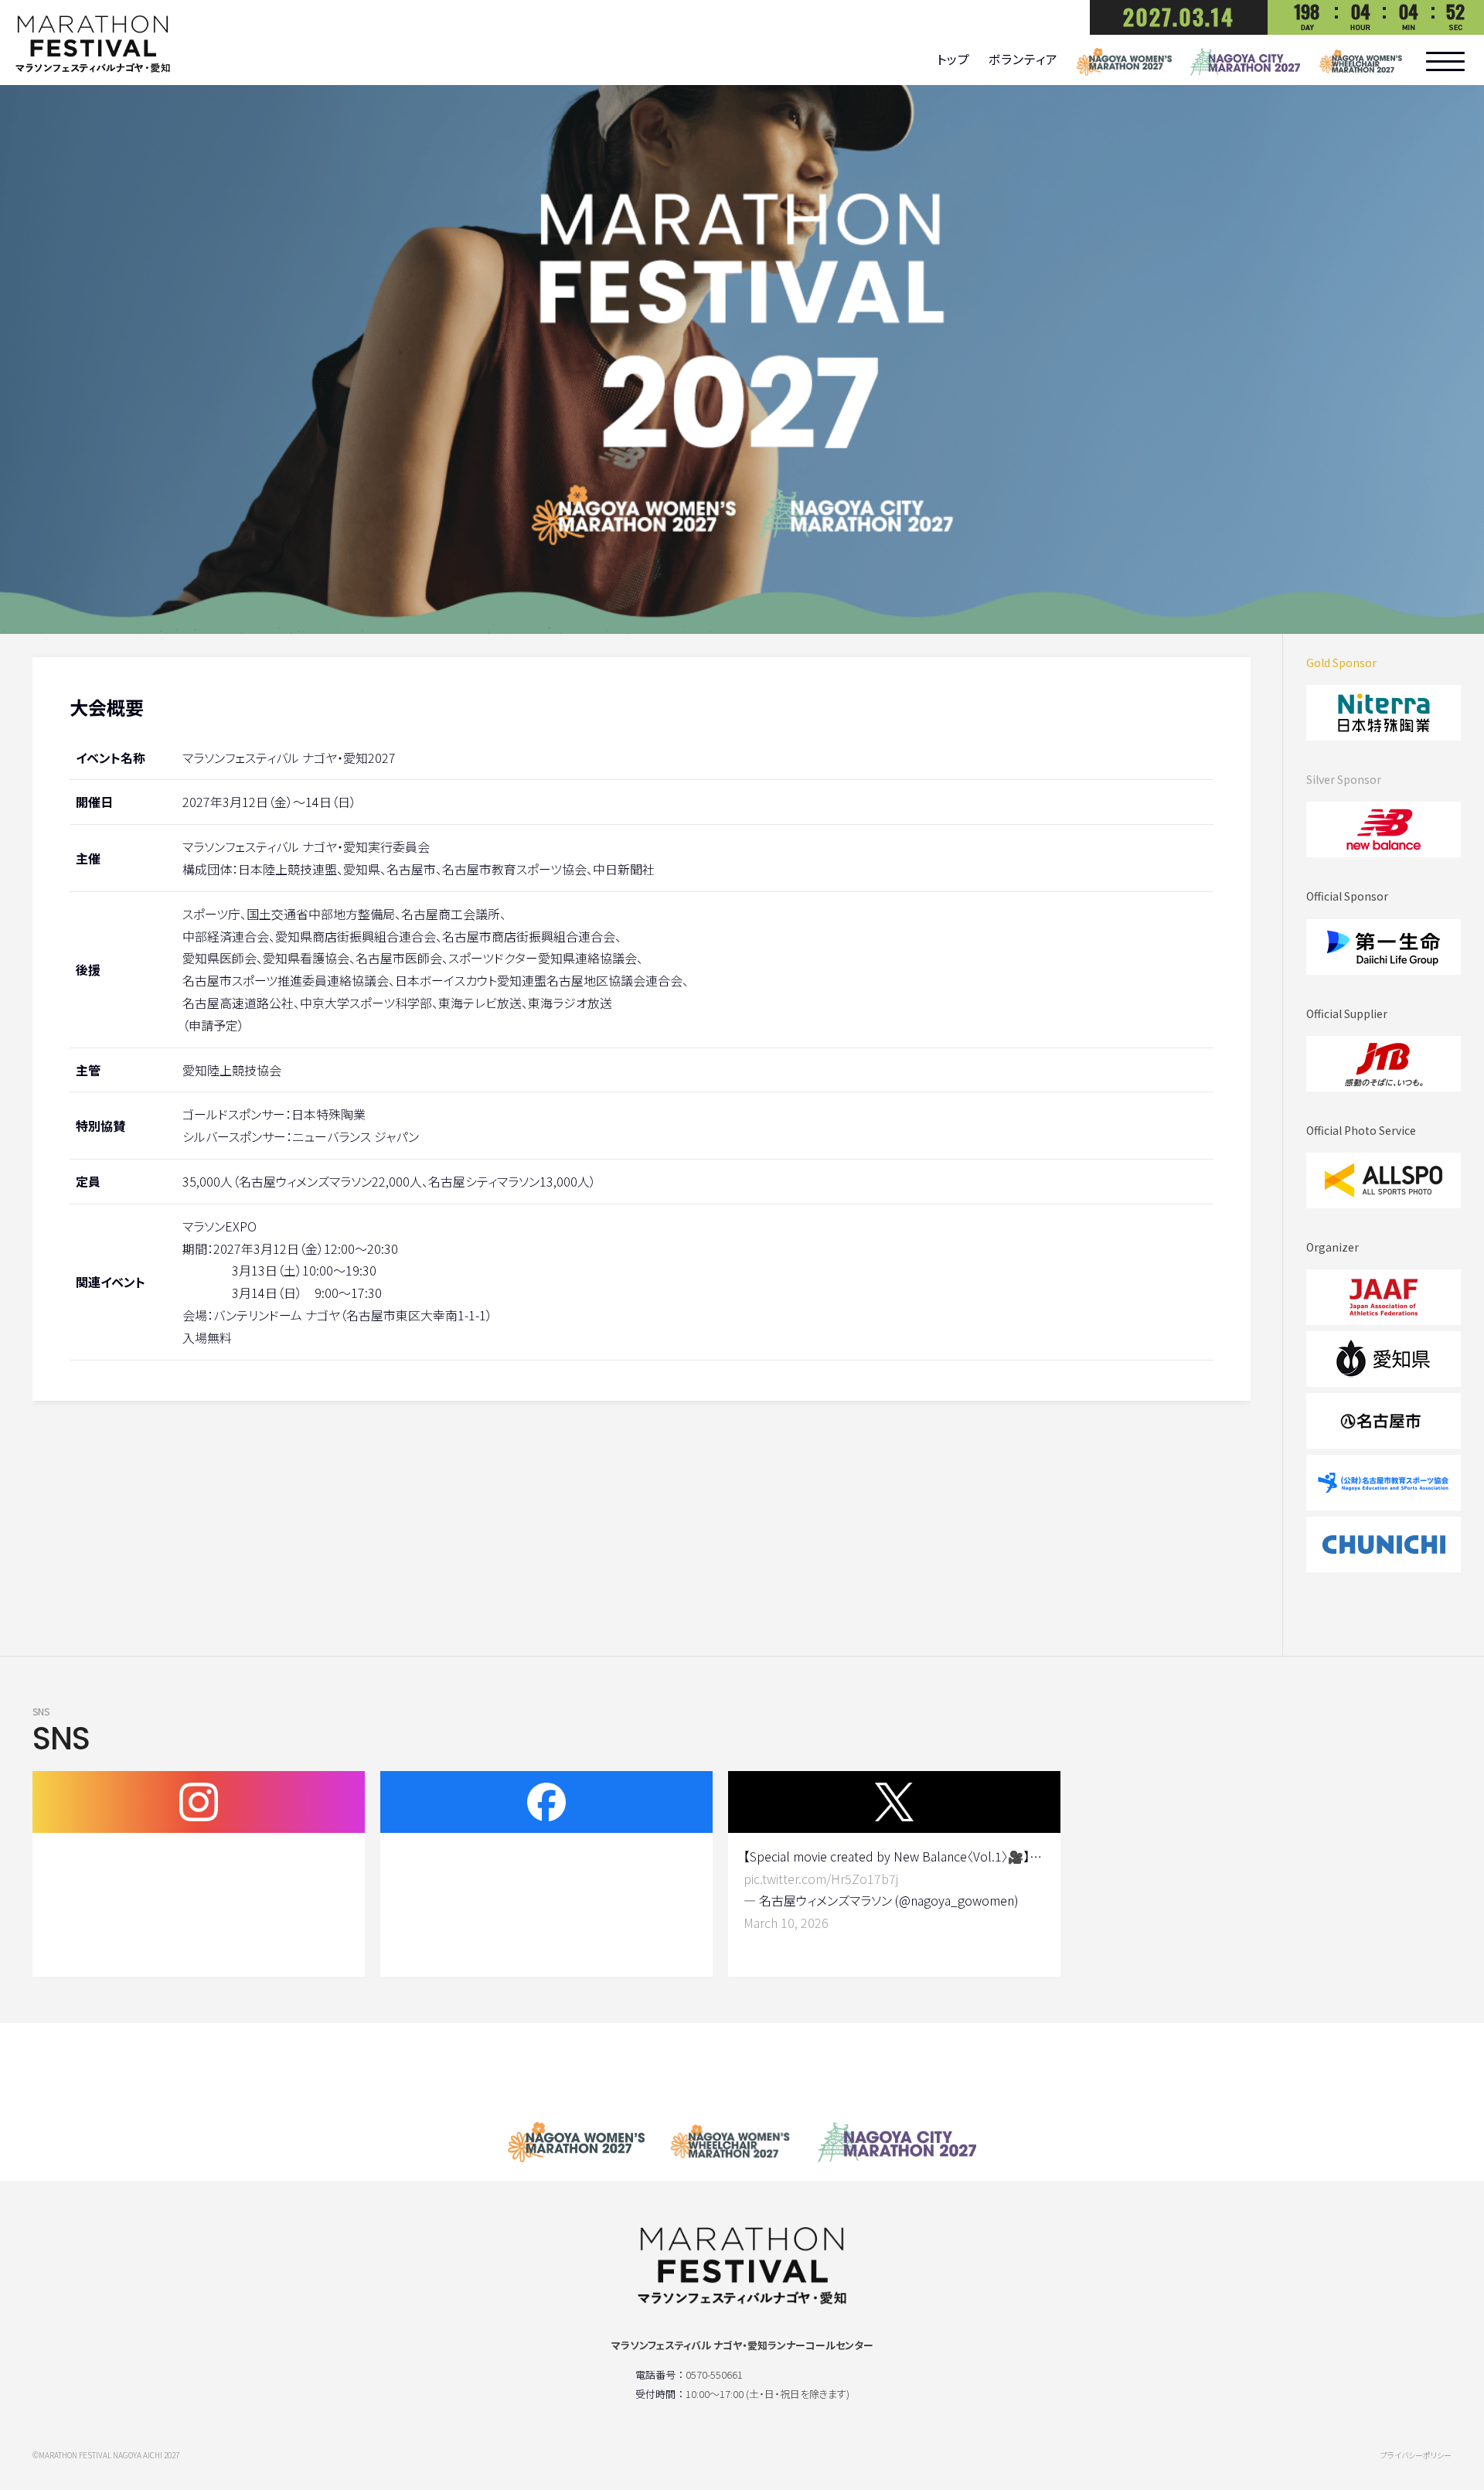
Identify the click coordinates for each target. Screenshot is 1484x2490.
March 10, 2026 (786, 1923)
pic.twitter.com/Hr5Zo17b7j (821, 1879)
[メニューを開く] (1445, 61)
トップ (953, 59)
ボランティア (1023, 59)
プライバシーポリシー (1416, 2455)
